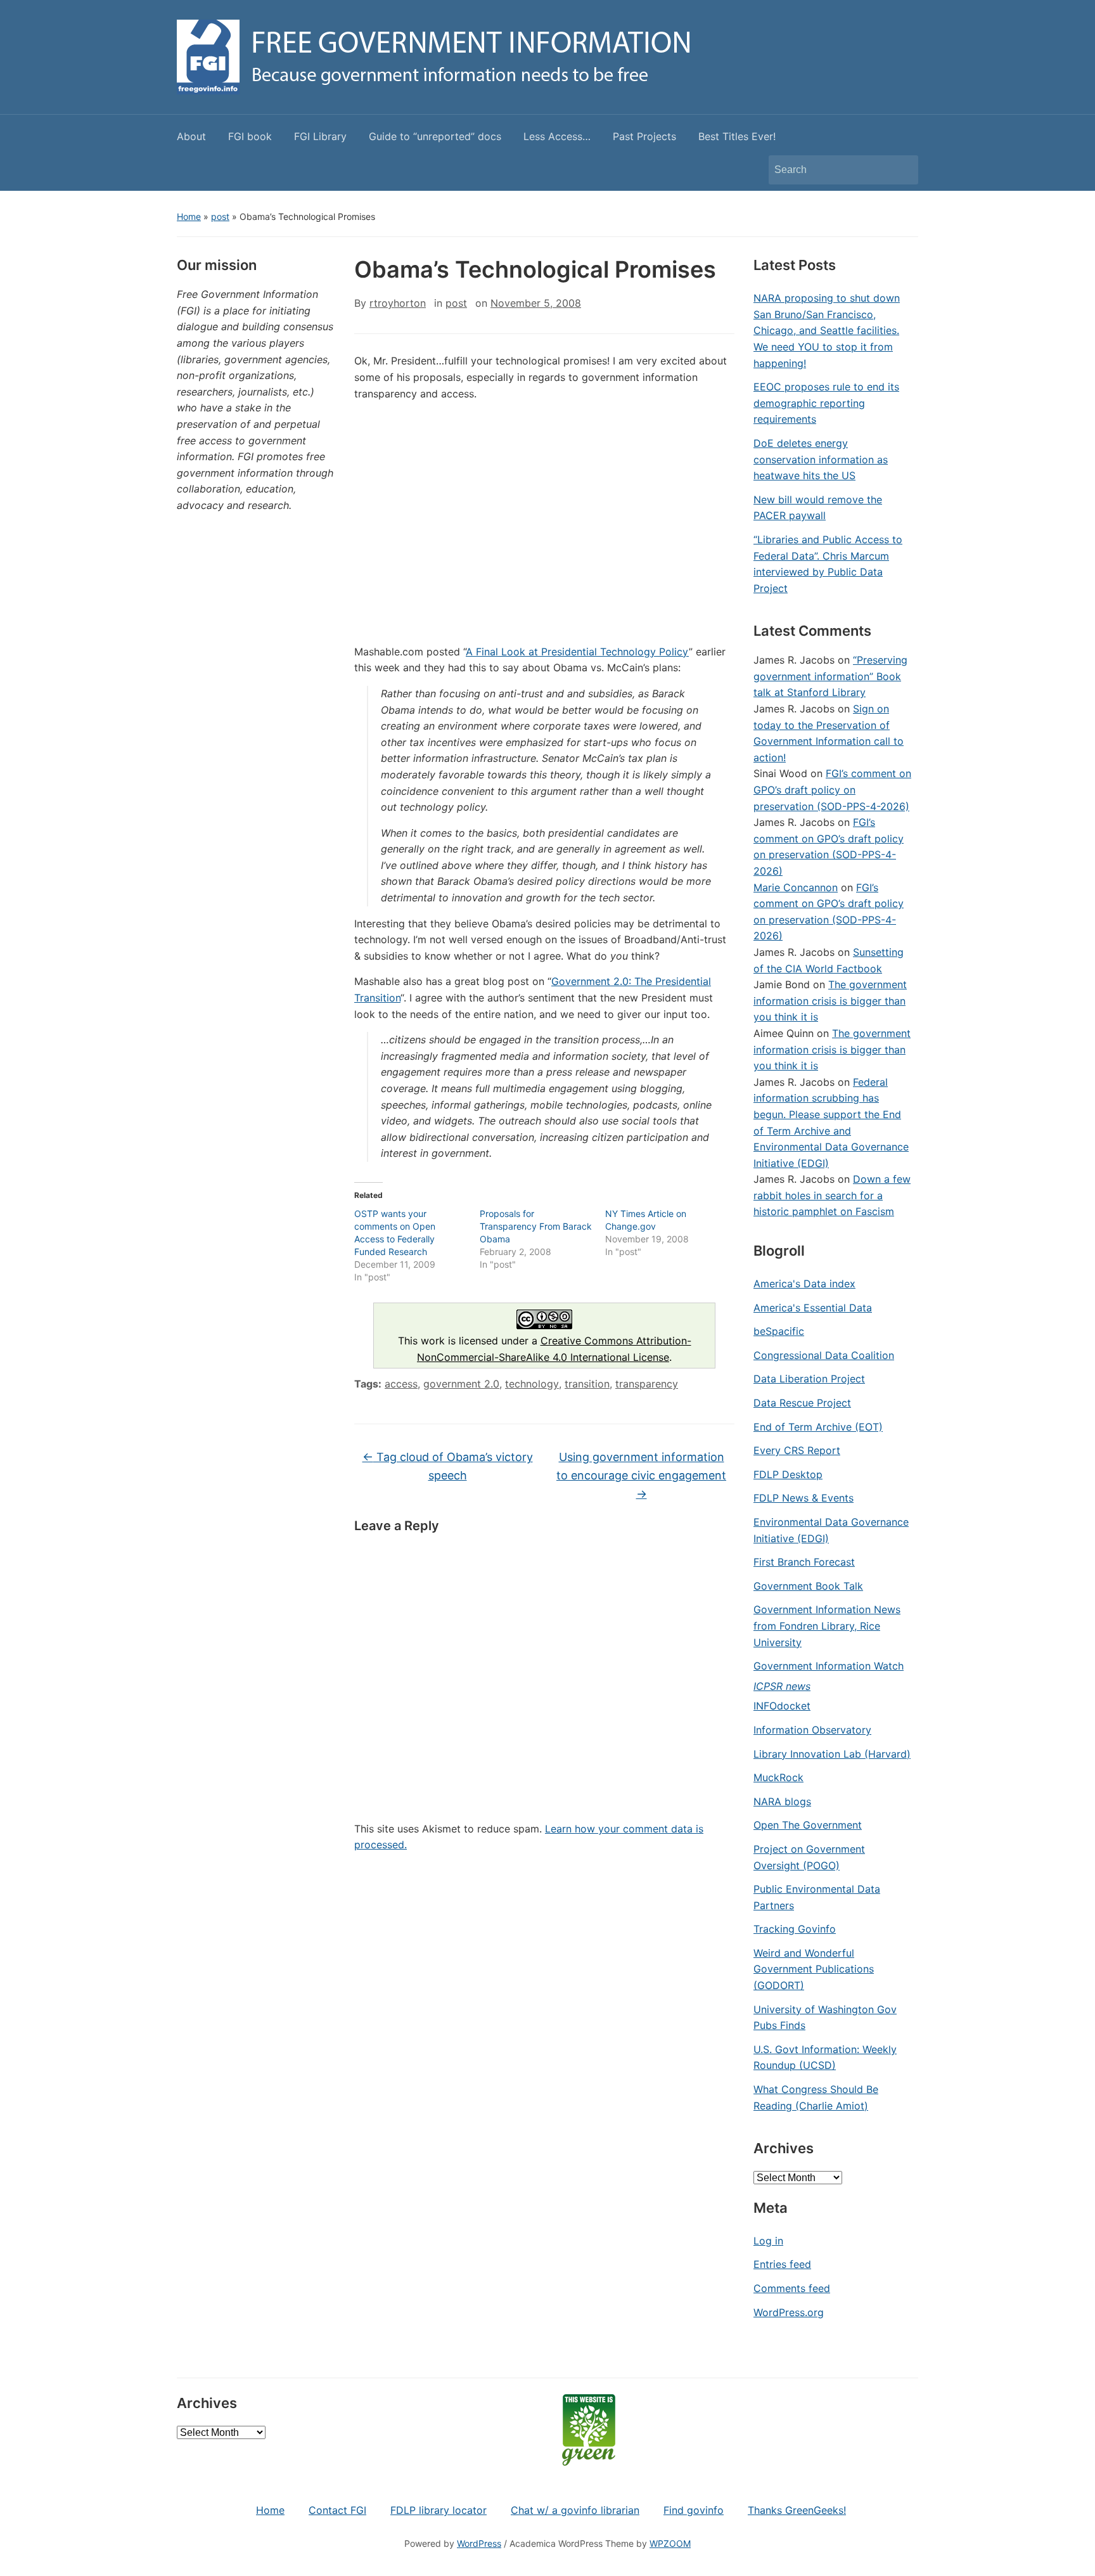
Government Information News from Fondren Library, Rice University (827, 1626)
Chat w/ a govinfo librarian (575, 2510)
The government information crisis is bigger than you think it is (830, 1001)
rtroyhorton (398, 303)
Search (902, 170)
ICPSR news (782, 1686)
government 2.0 (461, 1384)
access (401, 1384)
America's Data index (804, 1284)
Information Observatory (812, 1730)
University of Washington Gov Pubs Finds (825, 2018)
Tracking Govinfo (795, 1929)
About (191, 136)
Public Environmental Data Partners (817, 1897)
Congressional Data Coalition (824, 1355)
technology (532, 1384)
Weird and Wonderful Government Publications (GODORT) (814, 1969)
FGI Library (320, 136)
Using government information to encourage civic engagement (641, 1475)
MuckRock (778, 1777)
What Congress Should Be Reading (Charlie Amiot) (816, 2097)
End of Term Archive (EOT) (818, 1427)
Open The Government (808, 1825)
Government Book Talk (808, 1586)
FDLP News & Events (804, 1498)
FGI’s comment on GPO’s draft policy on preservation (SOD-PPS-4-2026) (832, 789)
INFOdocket (782, 1706)
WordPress (479, 2543)
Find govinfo (694, 2510)
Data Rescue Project (802, 1403)
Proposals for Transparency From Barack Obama (536, 1226)
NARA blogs (782, 1801)
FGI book (250, 136)
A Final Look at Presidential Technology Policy (577, 652)
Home (189, 216)
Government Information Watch (829, 1666)
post (220, 216)
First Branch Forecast (804, 1562)
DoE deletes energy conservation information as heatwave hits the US (821, 459)
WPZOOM (670, 2543)
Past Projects (644, 136)
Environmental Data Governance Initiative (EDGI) (831, 1530)
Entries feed (782, 2264)
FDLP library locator (439, 2510)
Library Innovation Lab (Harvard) (832, 1754)
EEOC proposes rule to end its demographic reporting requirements (826, 403)
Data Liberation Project (809, 1379)
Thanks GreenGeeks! (797, 2510)
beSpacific (779, 1331)
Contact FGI (337, 2510)
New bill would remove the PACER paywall (818, 508)
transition (587, 1384)
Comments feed (792, 2288)
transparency (647, 1384)
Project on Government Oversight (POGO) (809, 1857)
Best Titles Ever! (737, 136)
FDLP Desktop (788, 1474)
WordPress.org (789, 2312)
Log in (768, 2241)
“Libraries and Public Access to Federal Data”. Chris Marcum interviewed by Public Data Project (828, 564)
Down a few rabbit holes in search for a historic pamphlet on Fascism (832, 1195)
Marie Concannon (796, 887)
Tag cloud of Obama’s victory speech (448, 1466)
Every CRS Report (797, 1450)
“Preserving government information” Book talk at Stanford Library (830, 676)
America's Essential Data (813, 1308)
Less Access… (557, 136)
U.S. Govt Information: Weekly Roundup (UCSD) (825, 2058)
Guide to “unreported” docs (435, 136)
